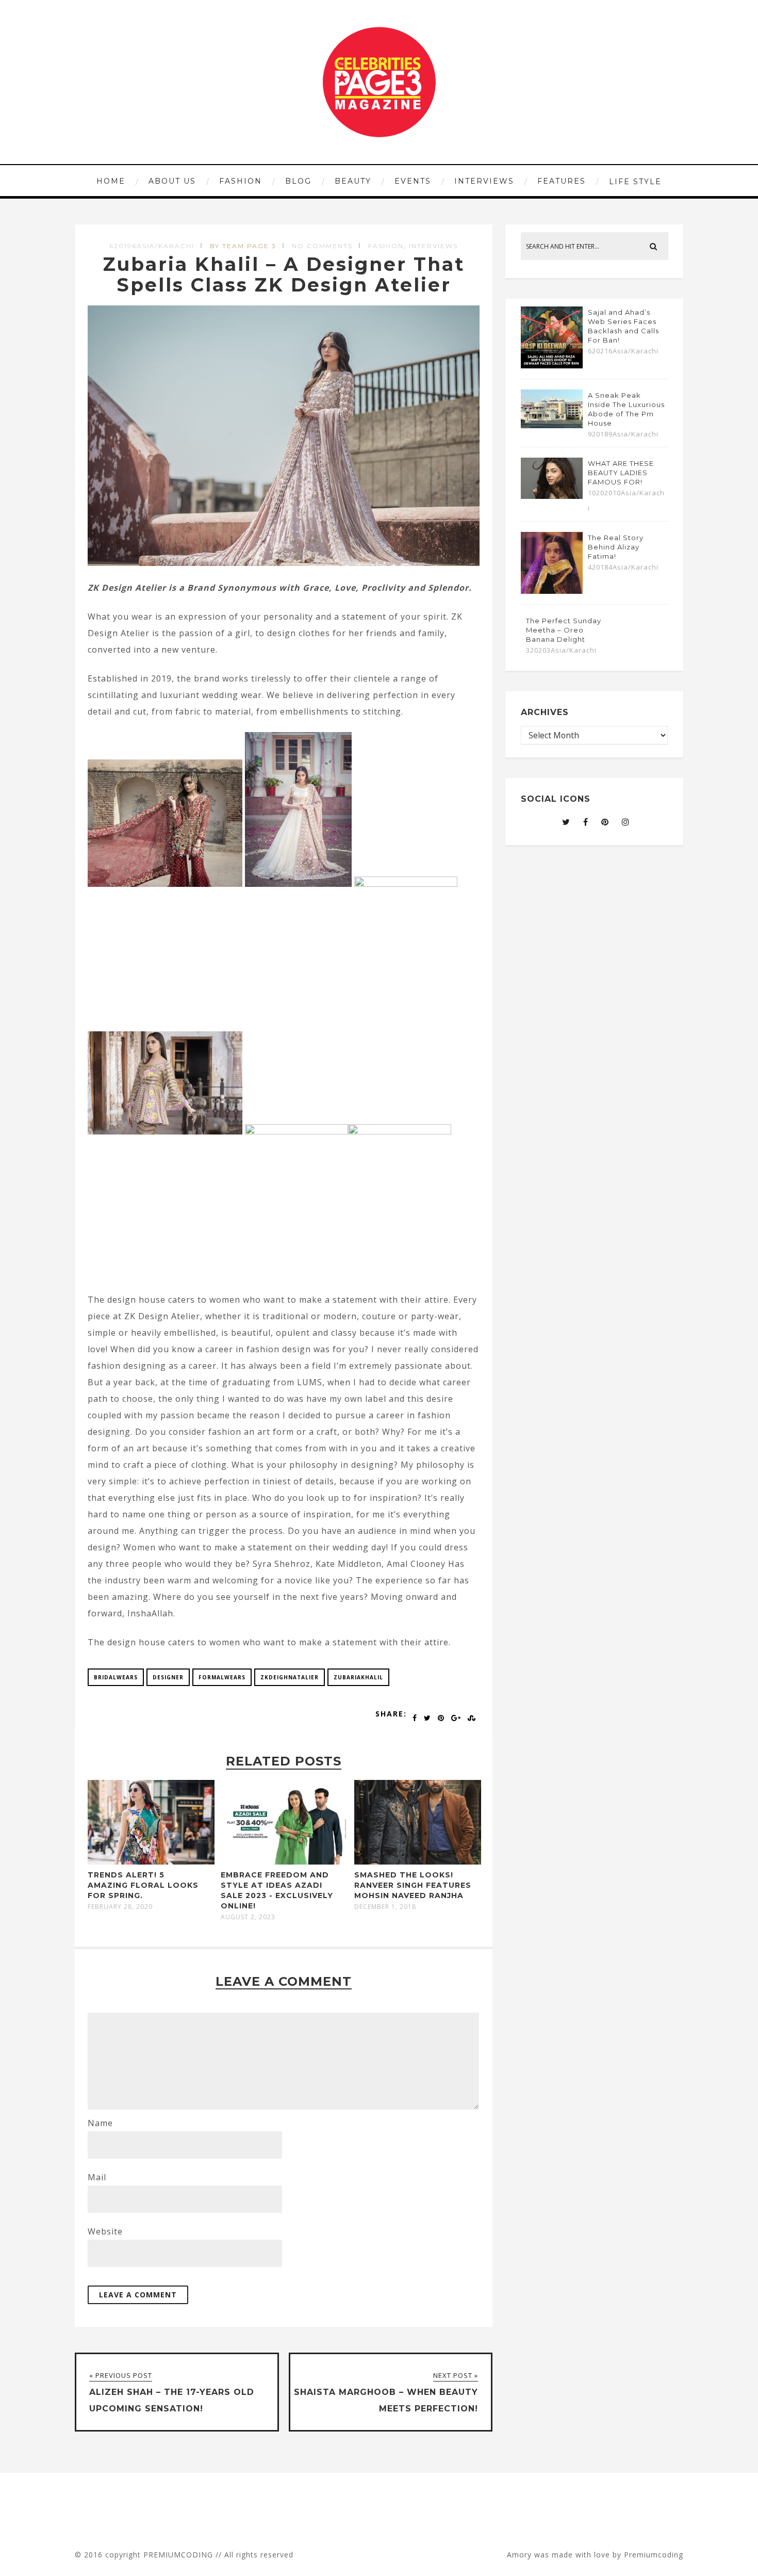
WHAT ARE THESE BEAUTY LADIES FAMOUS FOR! (621, 473)
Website (105, 2231)
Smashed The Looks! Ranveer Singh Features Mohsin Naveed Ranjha (413, 1885)
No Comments (322, 246)
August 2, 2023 (248, 1917)
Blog (298, 181)
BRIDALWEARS (116, 1677)
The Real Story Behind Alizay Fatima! (616, 547)
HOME (111, 181)
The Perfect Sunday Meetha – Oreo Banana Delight (564, 630)
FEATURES (562, 181)
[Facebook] (586, 822)
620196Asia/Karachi (152, 246)
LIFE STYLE (635, 182)
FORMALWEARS (222, 1677)
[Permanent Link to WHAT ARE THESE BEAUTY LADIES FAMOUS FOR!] (552, 496)
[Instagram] (626, 822)
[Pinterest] (605, 822)
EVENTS (413, 181)
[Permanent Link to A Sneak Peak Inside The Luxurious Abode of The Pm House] (552, 425)
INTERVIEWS (484, 181)
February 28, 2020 (120, 1907)
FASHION (241, 181)
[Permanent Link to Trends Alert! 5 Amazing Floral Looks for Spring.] (151, 1861)
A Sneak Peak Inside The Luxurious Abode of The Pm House (626, 409)
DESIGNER (168, 1677)
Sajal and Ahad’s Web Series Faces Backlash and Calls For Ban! (623, 326)
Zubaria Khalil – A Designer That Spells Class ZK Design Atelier (284, 274)
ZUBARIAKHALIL (358, 1677)
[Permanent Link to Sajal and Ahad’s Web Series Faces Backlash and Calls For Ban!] (552, 365)
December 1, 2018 (385, 1907)
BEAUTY (353, 181)
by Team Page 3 (243, 246)
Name (100, 2123)
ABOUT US (172, 181)
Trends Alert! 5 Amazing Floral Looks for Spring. (143, 1885)
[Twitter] (566, 822)
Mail (97, 2177)
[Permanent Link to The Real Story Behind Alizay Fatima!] (552, 591)
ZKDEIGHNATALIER (290, 1677)
